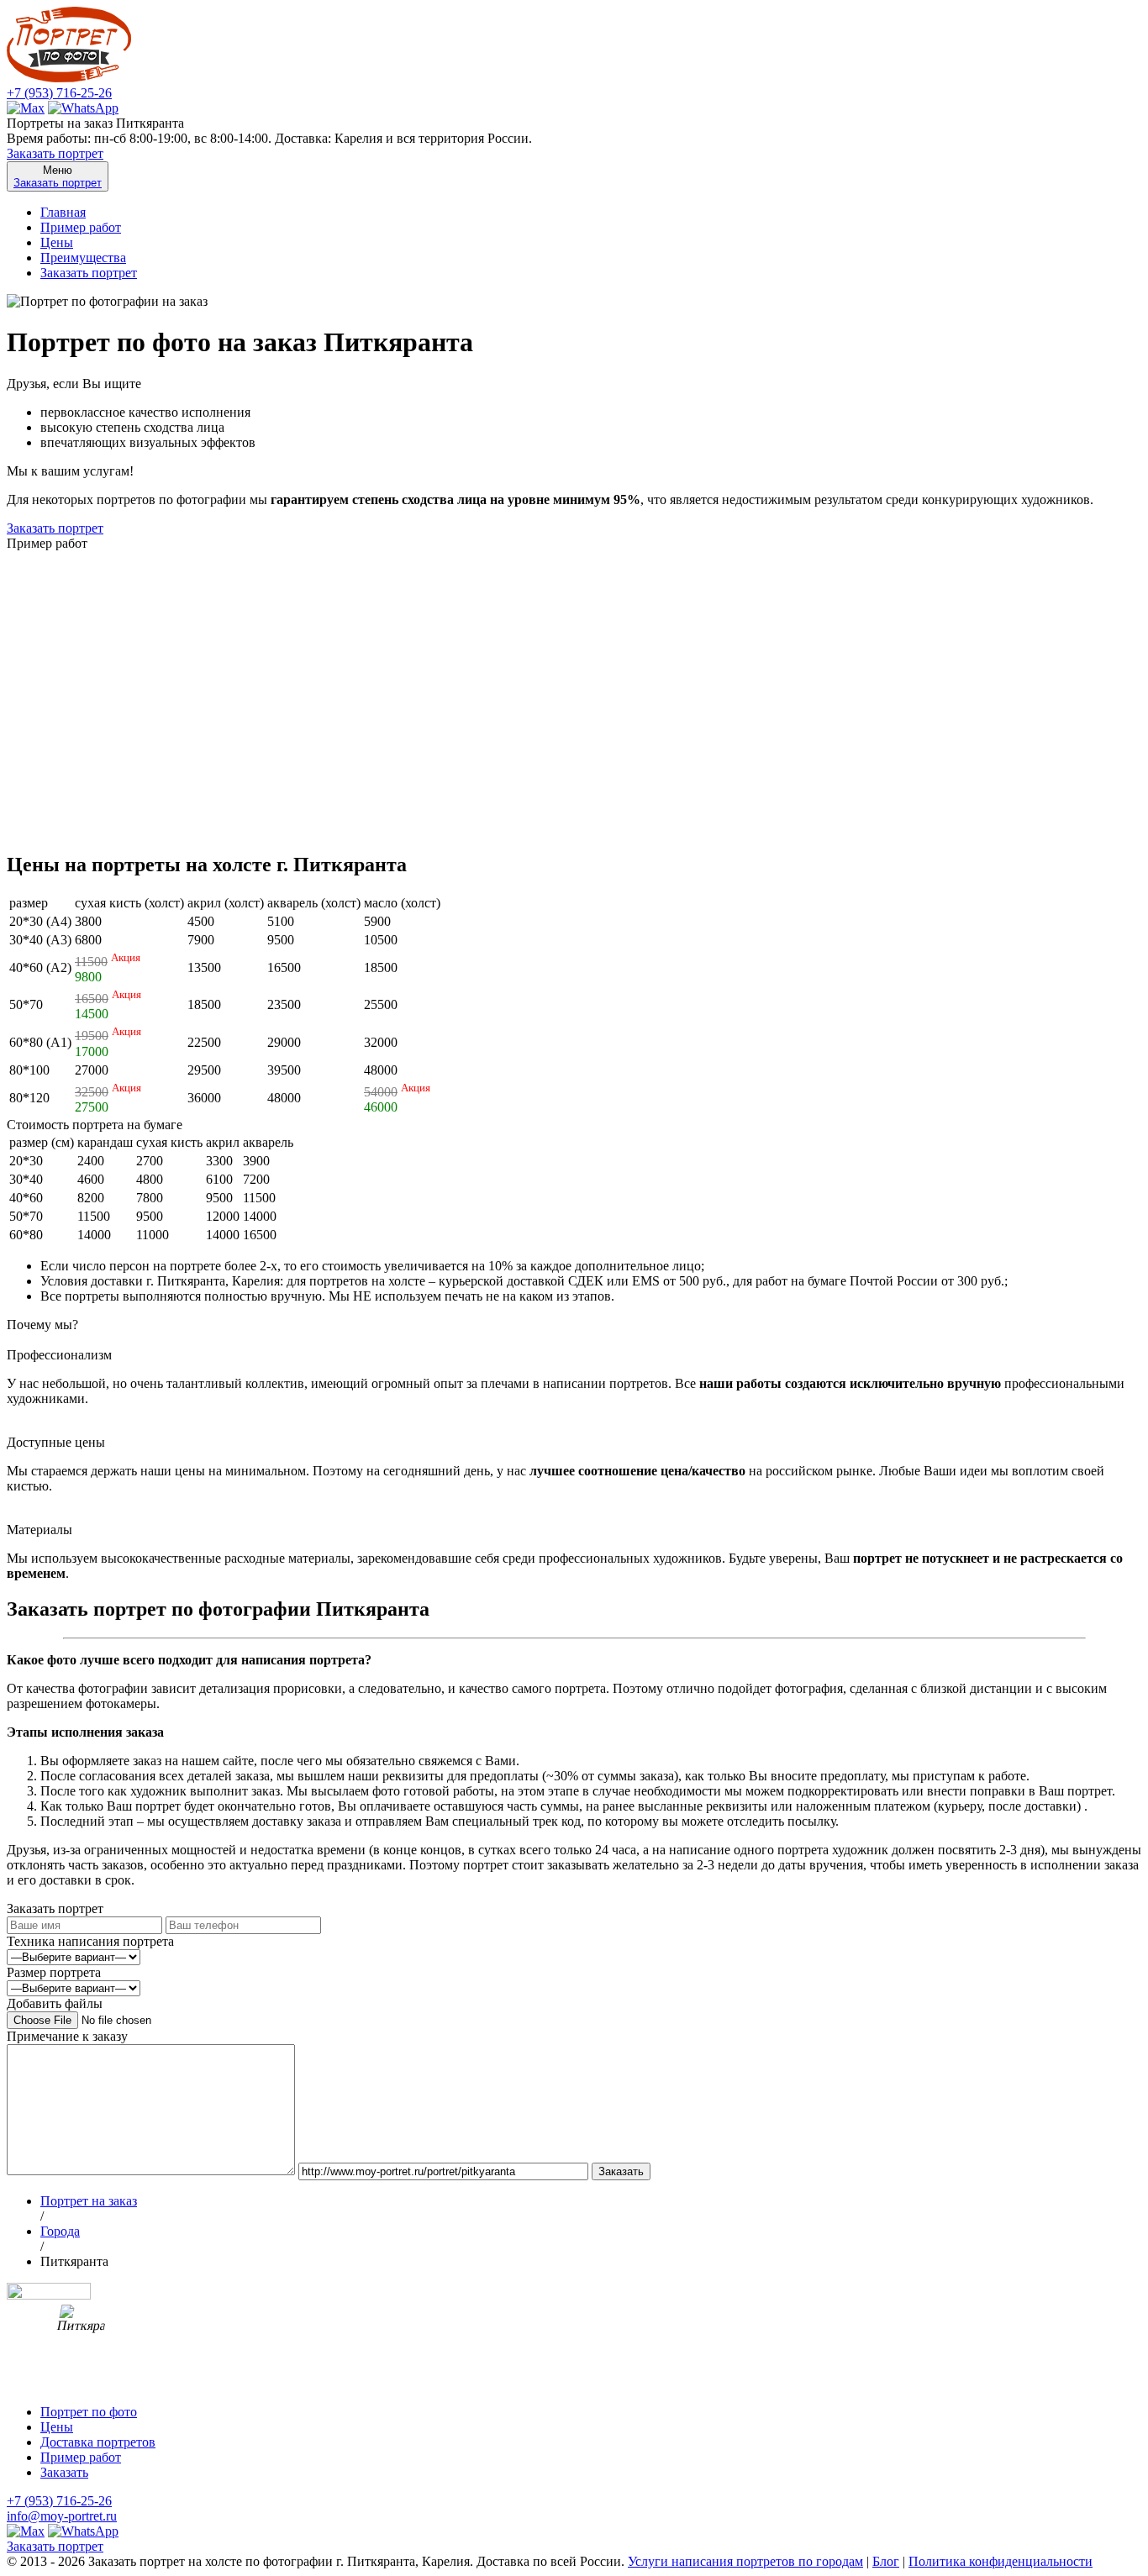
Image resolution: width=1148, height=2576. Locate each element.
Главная (63, 212)
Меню (58, 176)
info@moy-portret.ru (62, 2516)
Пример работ (81, 227)
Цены (57, 242)
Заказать (64, 2472)
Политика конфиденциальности (1001, 2561)
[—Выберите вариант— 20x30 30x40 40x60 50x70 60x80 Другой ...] (74, 1987)
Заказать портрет (55, 153)
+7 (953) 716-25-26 (59, 93)
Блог (886, 2561)
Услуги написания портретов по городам (745, 2561)
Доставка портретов (98, 2442)
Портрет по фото (89, 2412)
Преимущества (83, 258)
